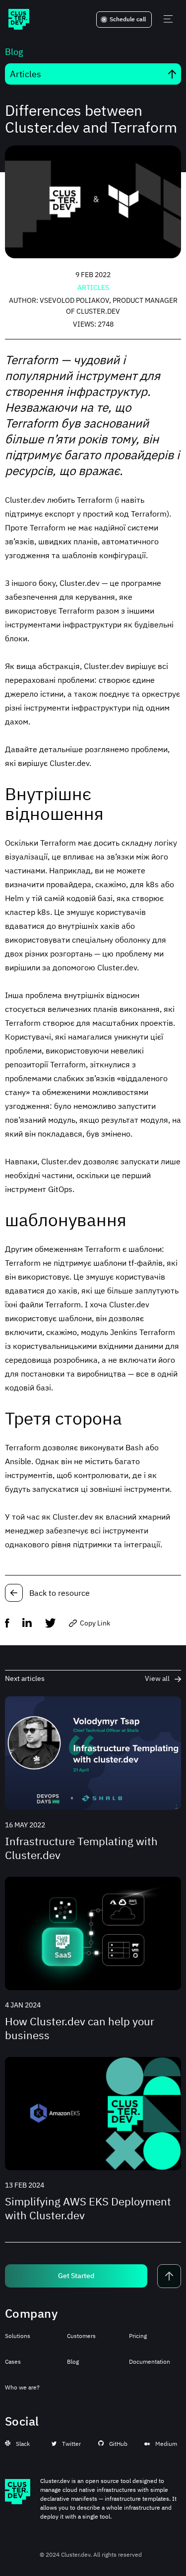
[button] (14, 1624)
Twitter (71, 2444)
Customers (81, 2336)
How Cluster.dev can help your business (80, 2028)
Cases (13, 2361)
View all (157, 1678)
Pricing (138, 2336)
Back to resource (60, 1593)
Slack (23, 2444)
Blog (73, 2361)
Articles (93, 287)
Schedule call (128, 19)
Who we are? (22, 2387)
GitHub (118, 2444)
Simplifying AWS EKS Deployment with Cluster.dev (88, 2208)
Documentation (150, 2361)
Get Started (76, 2276)
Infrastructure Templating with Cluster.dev (81, 1848)
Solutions (18, 2336)
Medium (166, 2444)
